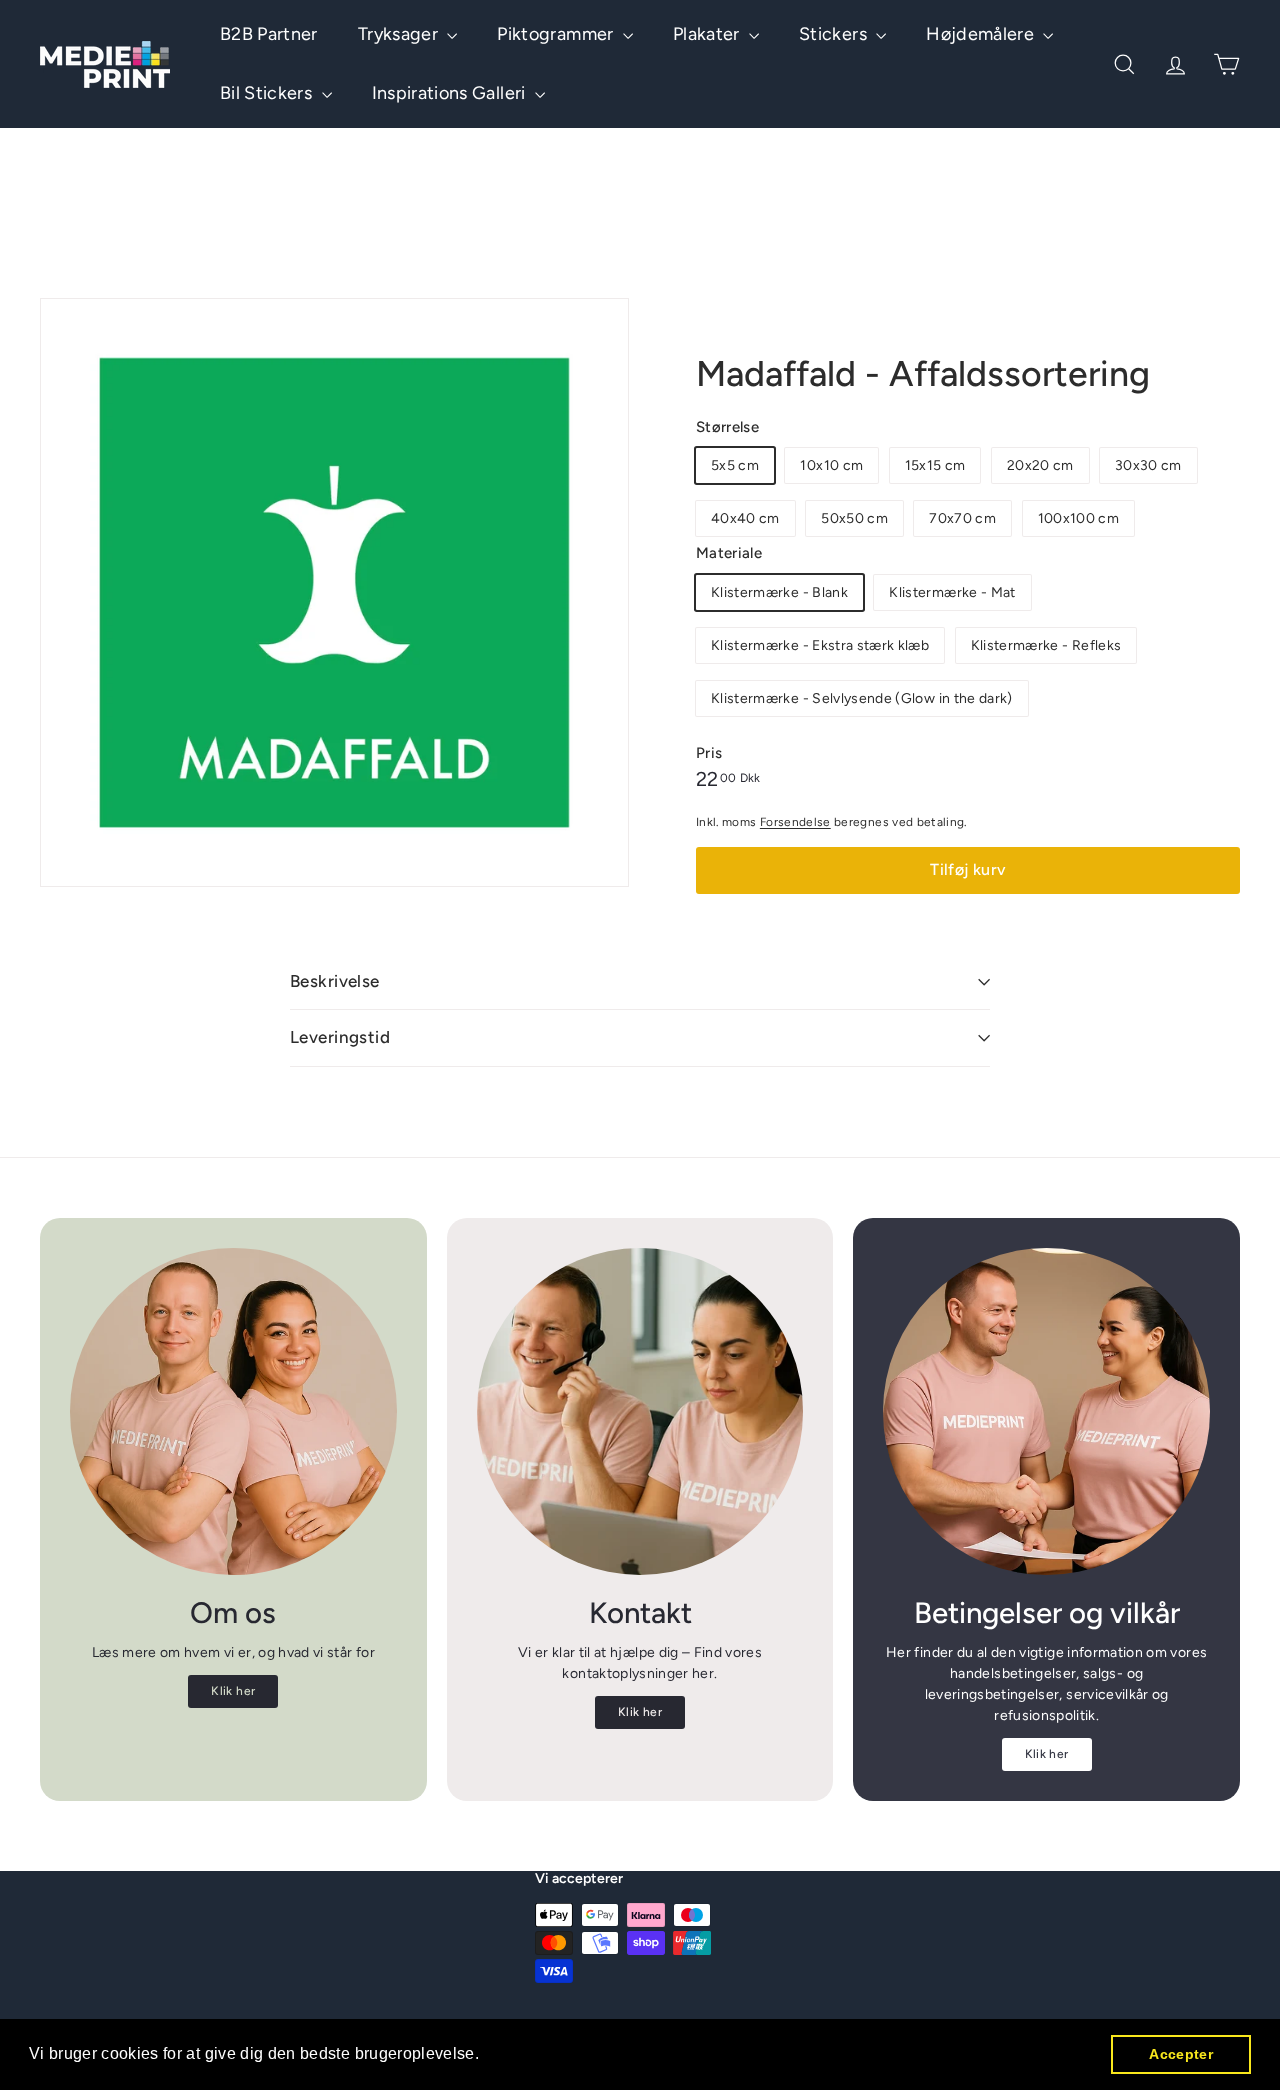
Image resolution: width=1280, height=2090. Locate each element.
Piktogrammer (557, 34)
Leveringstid (340, 1037)
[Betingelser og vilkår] (1046, 1411)
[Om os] (233, 1411)
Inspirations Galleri (451, 93)
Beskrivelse (335, 981)
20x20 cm (1040, 465)
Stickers (835, 34)
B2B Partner (269, 34)
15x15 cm (935, 465)
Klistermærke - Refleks (1046, 645)
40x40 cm (745, 518)
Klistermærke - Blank (779, 592)
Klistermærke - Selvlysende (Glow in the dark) (862, 698)
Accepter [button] (1181, 2054)
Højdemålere (982, 34)
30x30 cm (1148, 465)
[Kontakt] (640, 1411)
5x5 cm (735, 465)
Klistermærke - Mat (952, 592)
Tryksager (400, 34)
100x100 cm (1079, 518)
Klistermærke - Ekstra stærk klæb (820, 645)
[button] (487, 2056)
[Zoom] (334, 592)
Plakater (708, 34)
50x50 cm (854, 518)
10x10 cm (831, 465)
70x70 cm (962, 518)
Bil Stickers (268, 93)
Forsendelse (795, 822)
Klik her (233, 1691)
